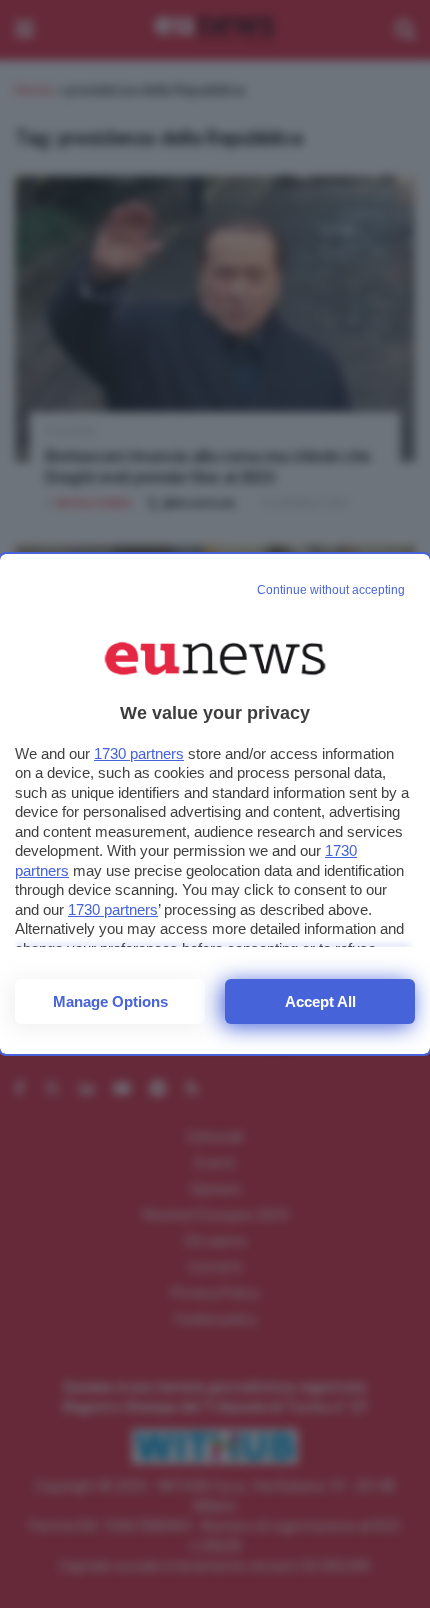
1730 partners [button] (139, 753)
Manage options (110, 1001)
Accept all (320, 1001)
